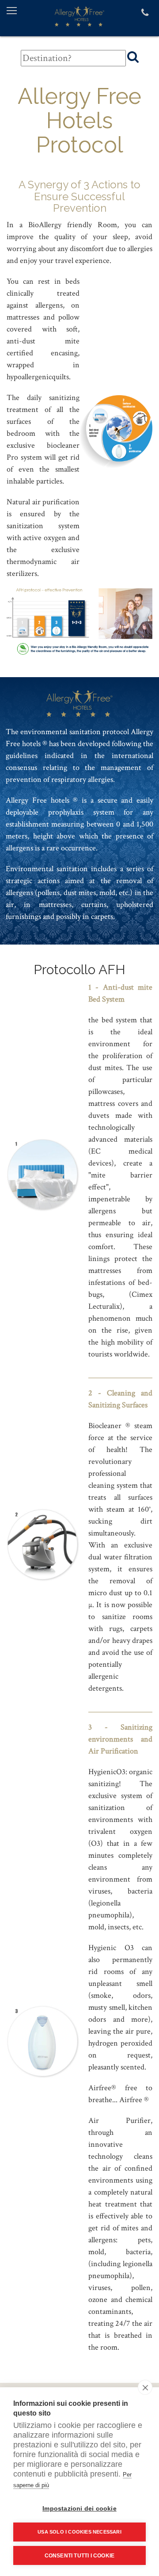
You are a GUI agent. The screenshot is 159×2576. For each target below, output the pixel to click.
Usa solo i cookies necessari (79, 2532)
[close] (145, 2387)
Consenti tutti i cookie (80, 2556)
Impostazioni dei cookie (79, 2509)
